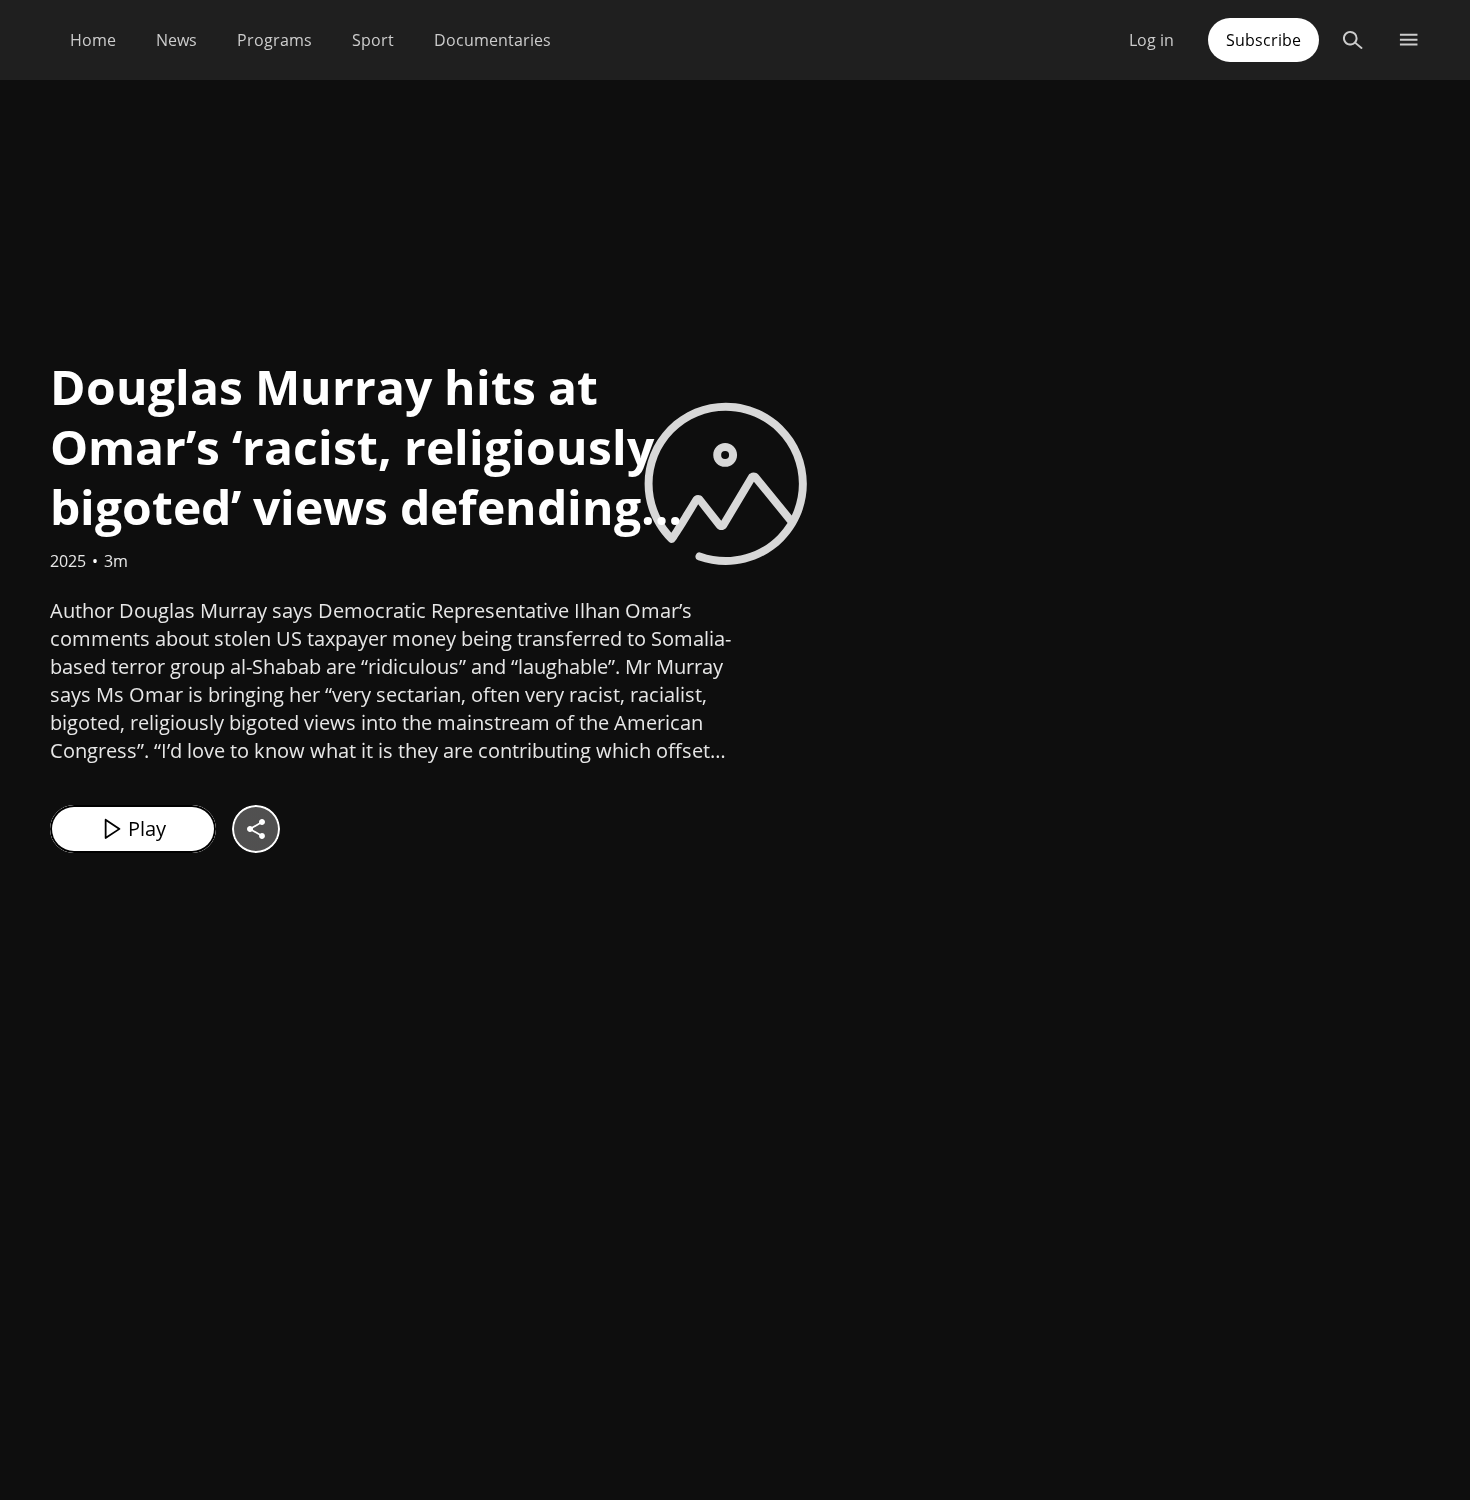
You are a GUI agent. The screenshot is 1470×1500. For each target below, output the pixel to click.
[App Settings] (1408, 40)
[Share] (256, 829)
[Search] (1352, 40)
